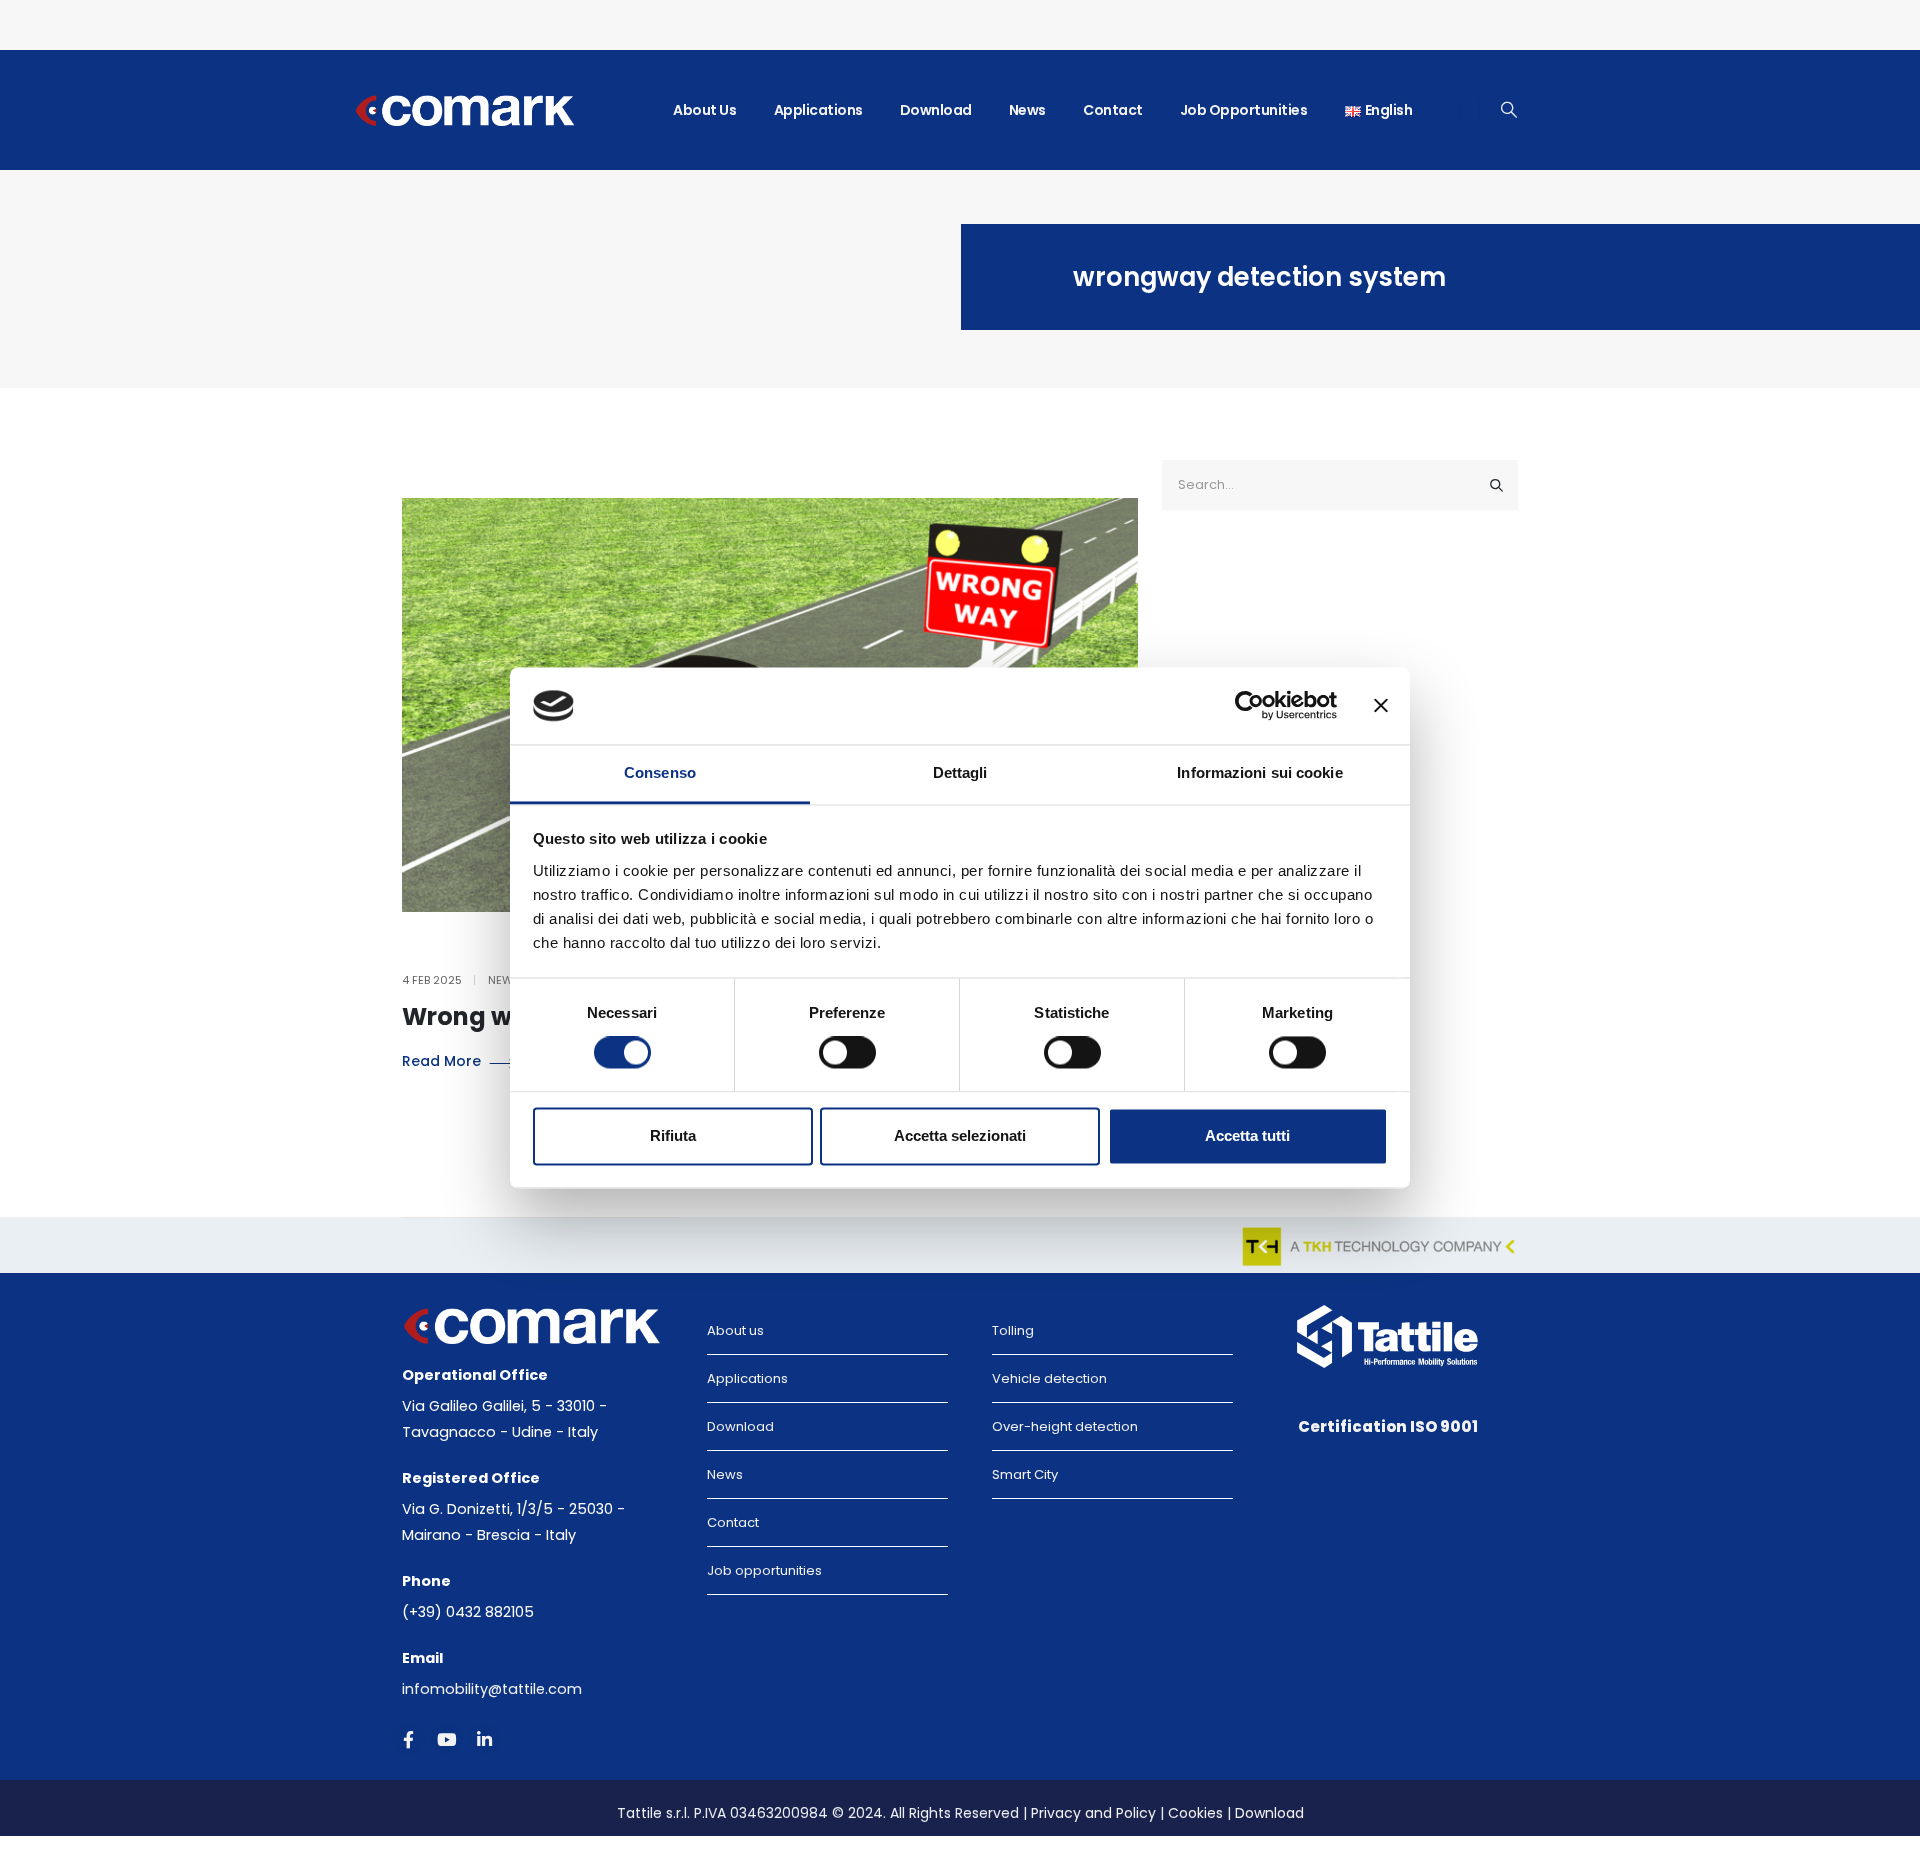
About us (704, 110)
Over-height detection (1065, 1426)
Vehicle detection (1049, 1378)
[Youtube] (446, 1738)
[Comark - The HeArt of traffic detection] (489, 110)
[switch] (847, 1053)
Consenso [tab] (660, 772)
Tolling (1013, 1330)
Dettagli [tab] (960, 772)
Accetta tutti (1247, 1135)
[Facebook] (408, 1738)
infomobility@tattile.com (492, 1689)
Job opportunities (1244, 110)
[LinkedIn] (484, 1738)
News (1027, 110)
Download (936, 110)
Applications (818, 110)
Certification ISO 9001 (1388, 1426)
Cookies (1195, 1813)
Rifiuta (673, 1135)
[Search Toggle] (1509, 110)
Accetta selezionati (960, 1135)
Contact (1113, 110)
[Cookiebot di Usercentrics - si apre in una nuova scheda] (1249, 706)
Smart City (1025, 1474)
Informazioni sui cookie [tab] (1259, 772)
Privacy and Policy (1093, 1813)
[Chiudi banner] (1381, 706)
